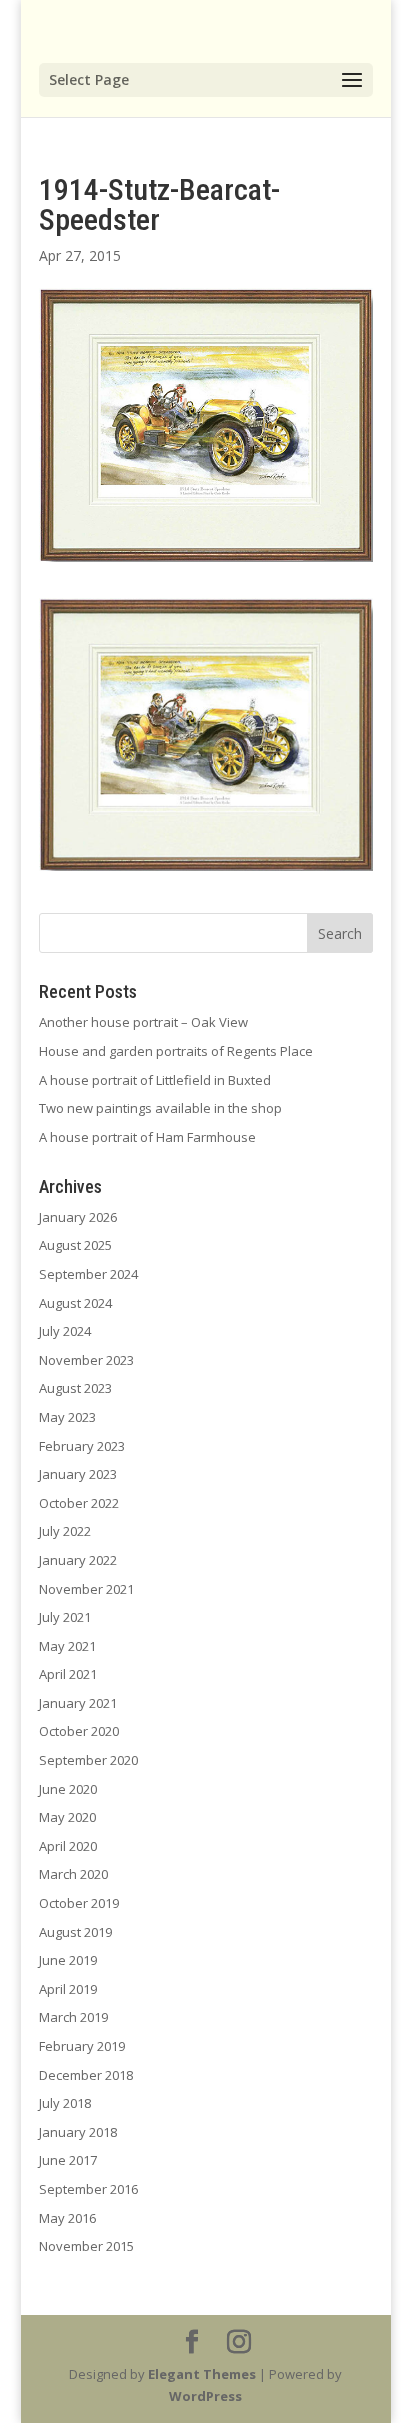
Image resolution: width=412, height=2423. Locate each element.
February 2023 (82, 1446)
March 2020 (73, 1874)
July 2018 (65, 2103)
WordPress (205, 2396)
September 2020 (88, 1760)
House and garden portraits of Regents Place (176, 1051)
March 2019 (73, 2017)
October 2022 (79, 1503)
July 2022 (65, 1531)
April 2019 (68, 1989)
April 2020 (68, 1846)
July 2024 (65, 1331)
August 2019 (75, 1932)
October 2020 (79, 1731)
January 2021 (78, 1703)
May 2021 (67, 1646)
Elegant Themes (202, 2374)
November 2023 (86, 1360)
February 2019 (82, 2046)
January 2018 (78, 2132)
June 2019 (68, 1960)
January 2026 (78, 1217)
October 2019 (79, 1903)
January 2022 (78, 1560)
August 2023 (75, 1388)
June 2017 (68, 2160)
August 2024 (75, 1303)
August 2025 (75, 1245)
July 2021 (65, 1617)
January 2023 (78, 1474)
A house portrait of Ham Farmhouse (147, 1137)
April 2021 (68, 1674)
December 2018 (86, 2075)
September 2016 (88, 2189)
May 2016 (67, 2218)
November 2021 (86, 1589)
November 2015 (86, 2246)
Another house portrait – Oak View (143, 1022)
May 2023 (67, 1417)
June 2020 (68, 1789)
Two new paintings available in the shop (160, 1108)
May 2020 (67, 1817)
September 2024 (88, 1274)
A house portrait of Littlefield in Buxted (155, 1080)
